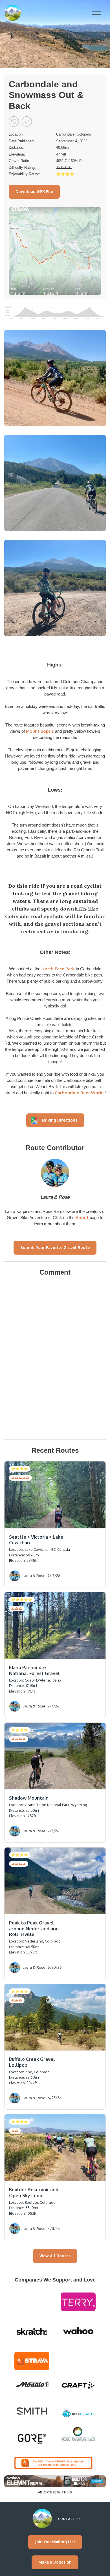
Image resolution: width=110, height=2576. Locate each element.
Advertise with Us (55, 2492)
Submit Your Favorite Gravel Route (55, 1247)
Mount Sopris (40, 731)
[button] (96, 13)
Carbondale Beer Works (80, 1093)
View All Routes (55, 2256)
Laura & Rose (55, 1197)
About (83, 1218)
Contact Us (70, 2519)
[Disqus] (55, 1359)
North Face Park (58, 969)
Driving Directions (60, 1120)
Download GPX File (34, 191)
